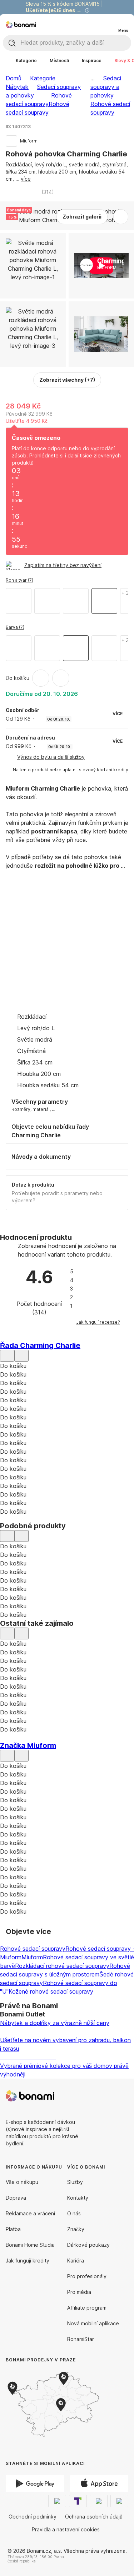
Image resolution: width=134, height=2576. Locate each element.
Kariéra (76, 2261)
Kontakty (78, 2198)
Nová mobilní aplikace (93, 2323)
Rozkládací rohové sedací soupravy (62, 1966)
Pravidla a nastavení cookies (66, 2529)
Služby (75, 2182)
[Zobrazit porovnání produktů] (94, 25)
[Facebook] (105, 2096)
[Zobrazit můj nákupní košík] (108, 24)
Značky (76, 2229)
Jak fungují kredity (28, 2261)
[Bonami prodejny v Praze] (64, 2405)
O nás (74, 2213)
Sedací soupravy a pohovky (106, 87)
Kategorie (43, 78)
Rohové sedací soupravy (33, 1949)
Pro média (79, 2292)
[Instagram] (123, 2096)
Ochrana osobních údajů (94, 2517)
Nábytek (17, 87)
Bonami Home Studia (30, 2245)
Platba (13, 2229)
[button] (61, 678)
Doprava (16, 2198)
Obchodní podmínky (33, 2517)
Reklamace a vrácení (30, 2213)
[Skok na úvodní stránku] (21, 25)
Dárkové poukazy (88, 2245)
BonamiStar (81, 2339)
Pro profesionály (87, 2276)
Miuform (32, 1957)
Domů (14, 78)
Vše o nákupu (22, 2182)
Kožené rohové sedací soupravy (51, 1991)
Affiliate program (87, 2308)
